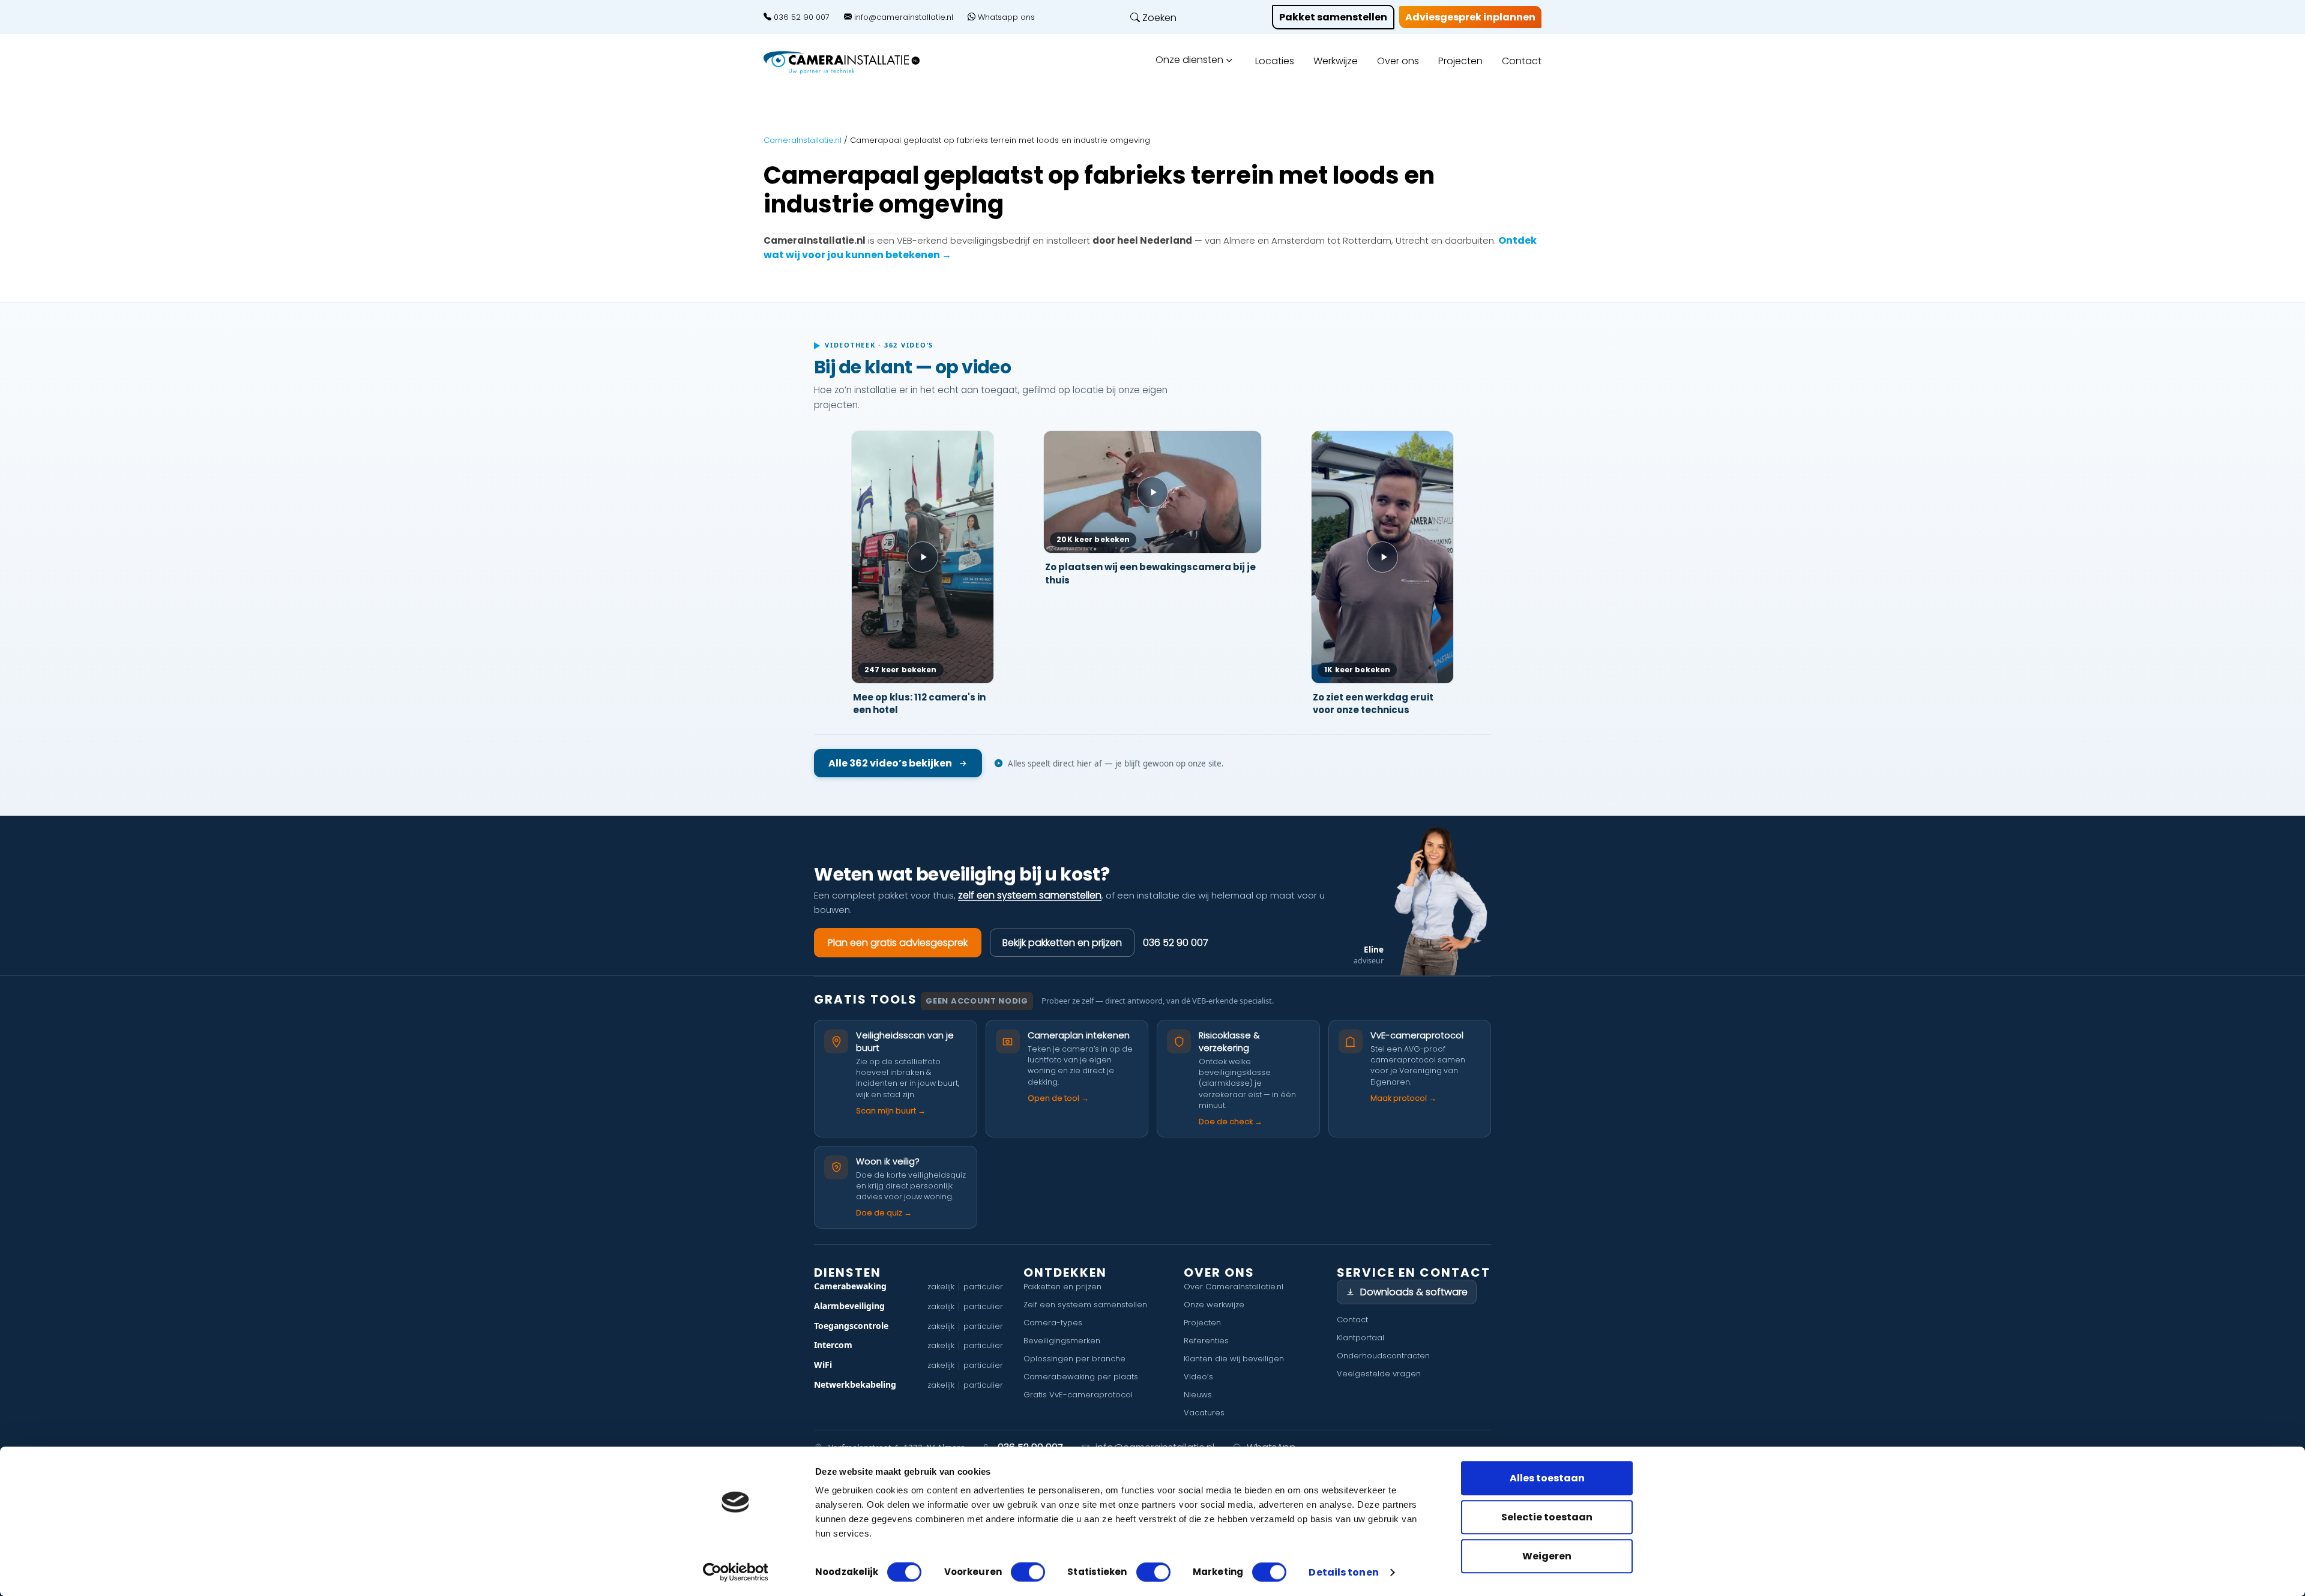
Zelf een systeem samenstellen (1085, 1305)
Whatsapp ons (1005, 17)
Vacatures (1204, 1413)
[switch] (1028, 1572)
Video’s (1198, 1377)
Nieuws (1198, 1395)
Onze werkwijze (1214, 1305)
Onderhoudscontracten (1383, 1356)
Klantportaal (1360, 1338)
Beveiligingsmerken (1062, 1341)
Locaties (1275, 61)
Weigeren (1547, 1556)
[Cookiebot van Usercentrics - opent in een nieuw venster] (736, 1572)
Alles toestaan (1547, 1478)
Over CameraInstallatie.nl (1234, 1287)
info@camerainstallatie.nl (902, 17)
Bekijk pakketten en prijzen (1062, 943)
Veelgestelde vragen (1379, 1374)
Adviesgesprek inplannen (1470, 17)
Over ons (1398, 61)
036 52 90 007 (800, 17)
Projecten (1460, 61)
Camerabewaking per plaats (1081, 1377)
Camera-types (1053, 1323)
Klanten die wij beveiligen (1234, 1359)
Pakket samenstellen (1333, 17)
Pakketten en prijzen (1062, 1287)
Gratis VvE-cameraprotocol (1078, 1395)
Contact (1522, 61)
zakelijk (941, 1287)
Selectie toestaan (1547, 1517)
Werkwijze (1336, 61)
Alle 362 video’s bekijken (890, 763)
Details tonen (1343, 1573)
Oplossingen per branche (1074, 1359)
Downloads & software (1414, 1292)
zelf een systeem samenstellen (1030, 895)
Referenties (1206, 1341)
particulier (983, 1287)
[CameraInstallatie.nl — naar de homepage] (855, 63)
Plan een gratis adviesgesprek (898, 943)
